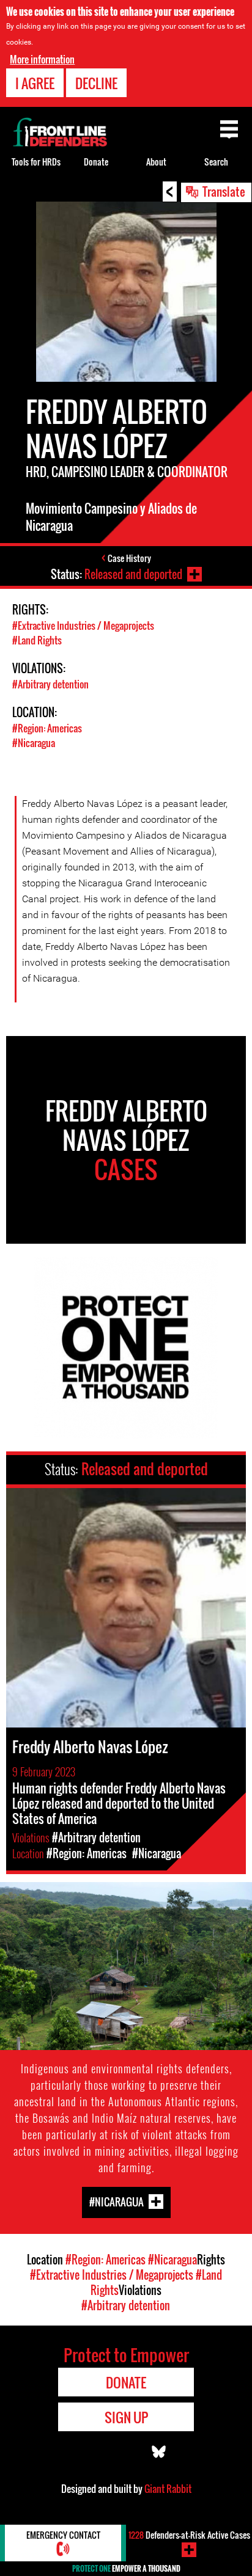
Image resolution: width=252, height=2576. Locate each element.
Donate (96, 162)
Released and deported (133, 574)
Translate (224, 191)
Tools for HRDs (36, 162)
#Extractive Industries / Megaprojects (83, 626)
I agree (35, 83)
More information (42, 59)
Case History (129, 558)
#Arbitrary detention (50, 684)
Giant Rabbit (168, 2489)
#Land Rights (37, 640)
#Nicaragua (34, 743)
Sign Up (126, 2417)
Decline (96, 83)
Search (216, 162)
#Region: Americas (47, 728)
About (156, 162)
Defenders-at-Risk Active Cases (189, 2535)
